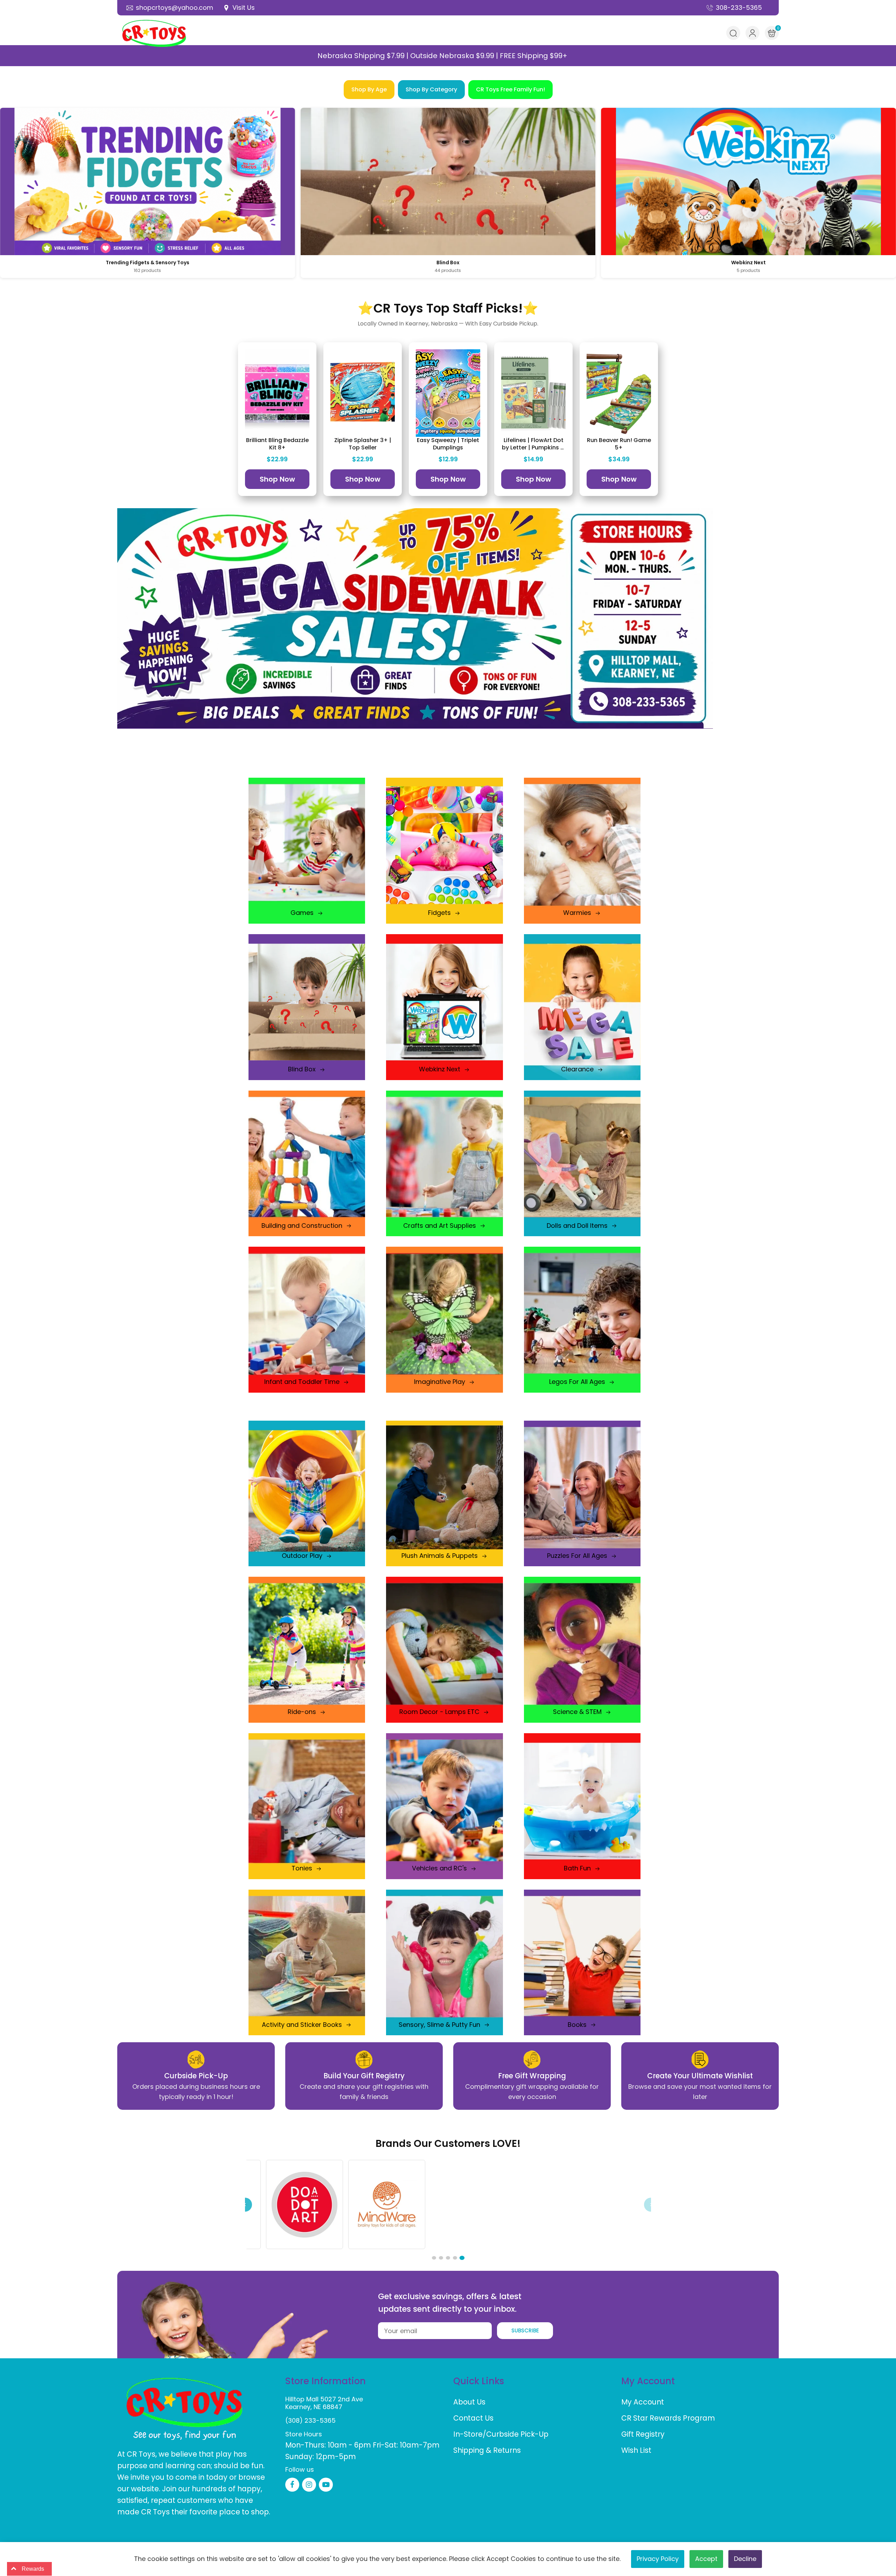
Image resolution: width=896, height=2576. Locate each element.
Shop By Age (369, 89)
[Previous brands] (245, 2205)
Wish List (636, 2450)
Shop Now (277, 479)
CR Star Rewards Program (668, 2418)
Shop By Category (431, 89)
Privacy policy (658, 2559)
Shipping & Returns (487, 2450)
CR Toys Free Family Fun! (510, 89)
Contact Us (473, 2418)
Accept (706, 2559)
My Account (643, 2402)
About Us (469, 2402)
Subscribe (525, 2330)
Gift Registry (643, 2434)
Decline (745, 2559)
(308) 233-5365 (310, 2420)
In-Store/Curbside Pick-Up (501, 2434)
